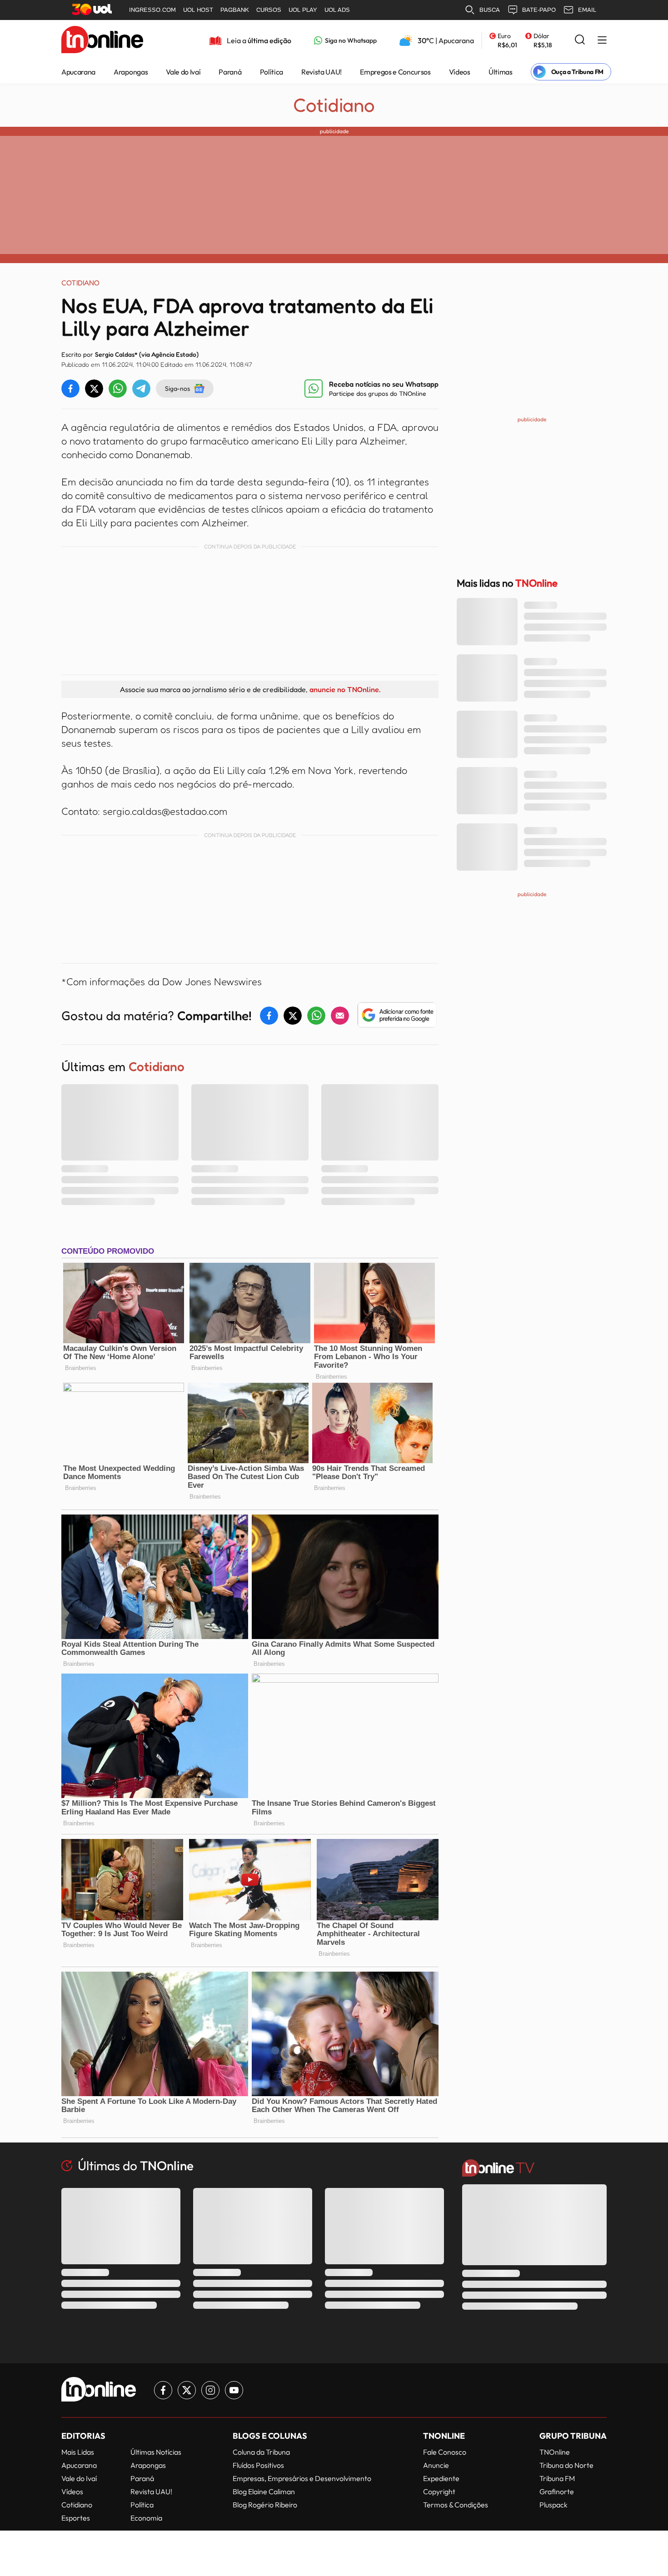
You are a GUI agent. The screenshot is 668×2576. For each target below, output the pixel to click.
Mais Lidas (78, 2452)
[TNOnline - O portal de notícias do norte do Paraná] (102, 40)
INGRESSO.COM (152, 10)
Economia (146, 2518)
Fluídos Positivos (258, 2465)
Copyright (439, 2491)
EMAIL (587, 10)
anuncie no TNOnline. (345, 689)
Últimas (501, 72)
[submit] (580, 40)
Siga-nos (177, 388)
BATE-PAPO (539, 10)
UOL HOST (198, 10)
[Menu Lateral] (602, 41)
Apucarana (78, 72)
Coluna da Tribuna (261, 2452)
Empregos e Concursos (395, 72)
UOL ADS (337, 10)
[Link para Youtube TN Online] (234, 2390)
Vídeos (460, 72)
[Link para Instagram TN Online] (210, 2390)
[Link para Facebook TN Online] (163, 2390)
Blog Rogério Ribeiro (265, 2505)
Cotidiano (334, 105)
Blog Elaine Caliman (264, 2491)
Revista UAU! (322, 72)
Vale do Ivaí (183, 72)
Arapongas (131, 72)
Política (272, 72)
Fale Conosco (445, 2452)
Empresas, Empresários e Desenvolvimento (302, 2478)
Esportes (76, 2518)
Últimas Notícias (156, 2452)
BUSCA (490, 10)
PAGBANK (235, 10)
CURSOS (269, 10)
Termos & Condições (456, 2505)
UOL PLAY (303, 10)
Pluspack (553, 2505)
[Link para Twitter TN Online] (187, 2390)
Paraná (230, 72)
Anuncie (436, 2465)
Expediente (441, 2478)
